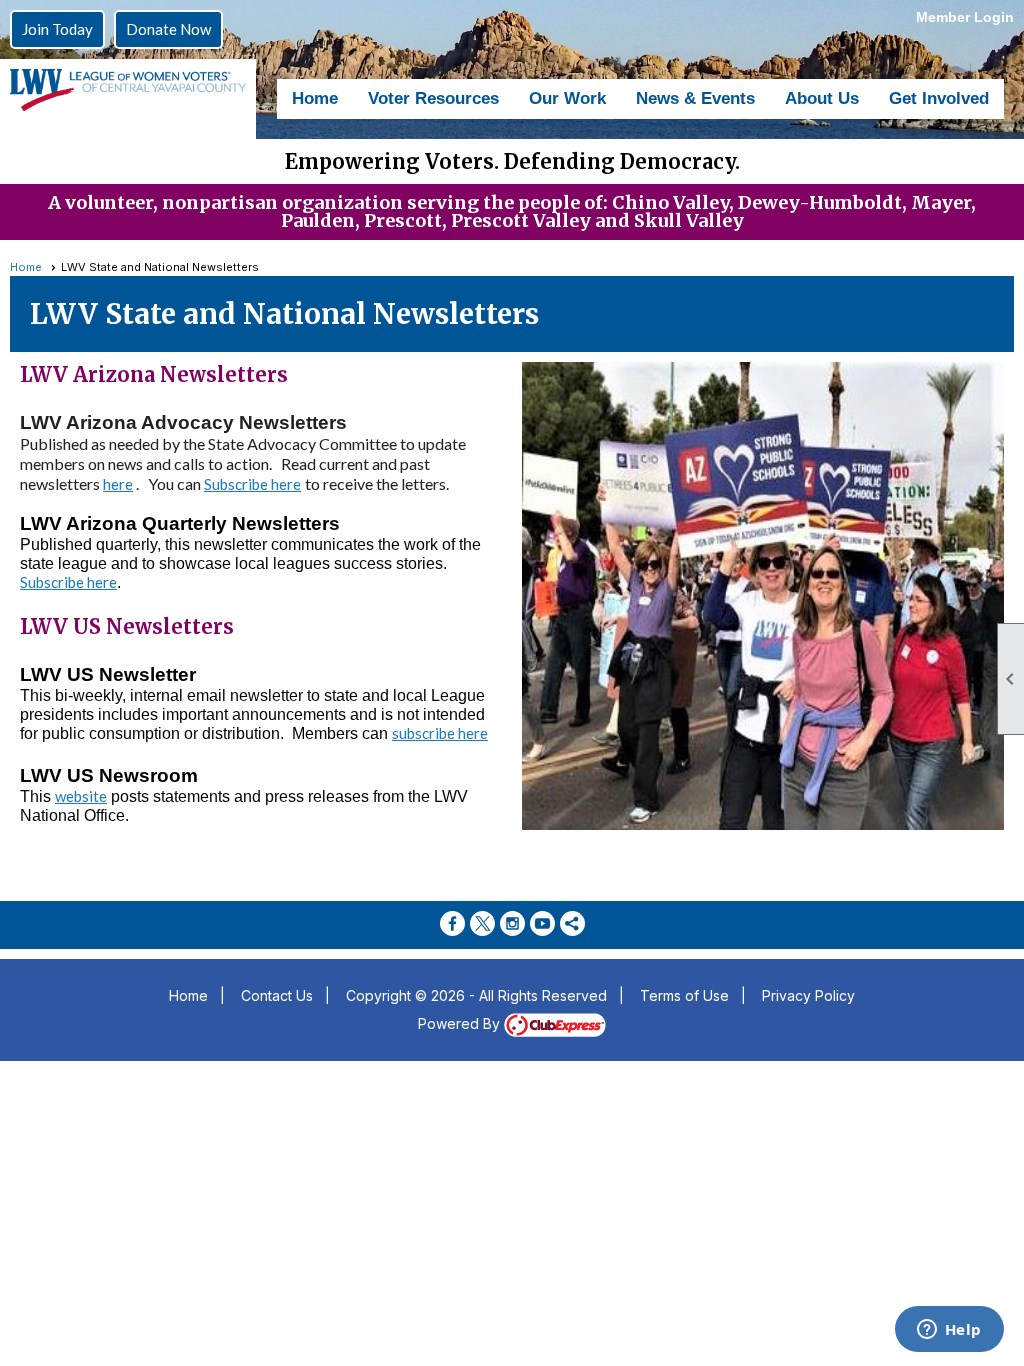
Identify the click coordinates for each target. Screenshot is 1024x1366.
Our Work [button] (567, 98)
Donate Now (168, 29)
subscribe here (440, 733)
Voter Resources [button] (433, 98)
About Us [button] (822, 98)
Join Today (57, 29)
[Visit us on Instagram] (512, 923)
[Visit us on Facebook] (452, 923)
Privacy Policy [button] (808, 995)
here (118, 484)
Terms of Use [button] (684, 995)
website (81, 796)
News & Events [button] (695, 98)
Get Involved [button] (939, 98)
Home (315, 98)
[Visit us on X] (482, 923)
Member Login (965, 17)
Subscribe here (68, 582)
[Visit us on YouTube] (542, 923)
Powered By (461, 1023)
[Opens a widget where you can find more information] (949, 1331)
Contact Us (277, 995)
